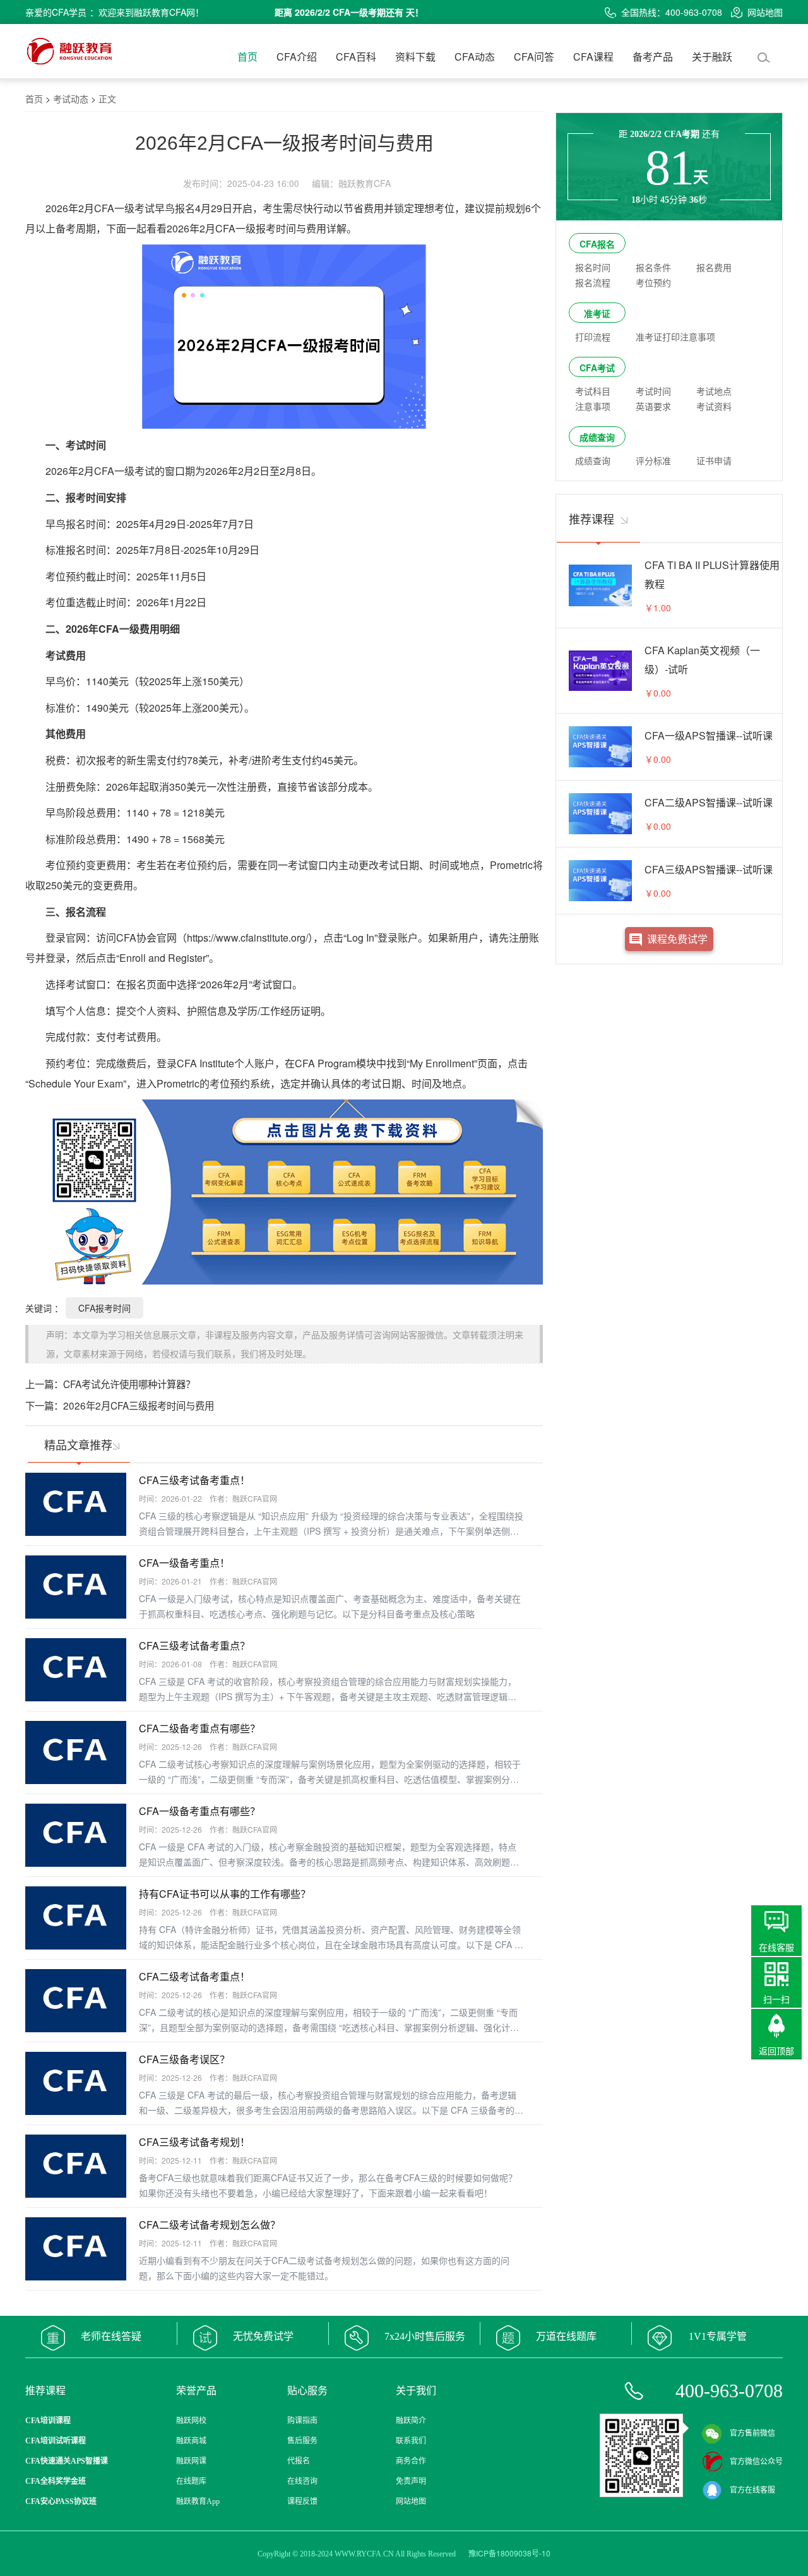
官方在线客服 (752, 2490)
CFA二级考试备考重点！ (194, 1976)
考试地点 (714, 391)
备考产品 (653, 57)
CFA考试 (597, 368)
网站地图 (765, 12)
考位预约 (653, 282)
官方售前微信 (752, 2433)
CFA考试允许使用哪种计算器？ (129, 1384)
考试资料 (714, 406)
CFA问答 (534, 57)
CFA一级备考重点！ (184, 1563)
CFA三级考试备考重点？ (194, 1645)
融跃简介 (411, 2421)
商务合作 (411, 2461)
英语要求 (653, 406)
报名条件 (653, 267)
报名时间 (593, 267)
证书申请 (714, 460)
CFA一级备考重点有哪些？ (199, 1811)
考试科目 (593, 391)
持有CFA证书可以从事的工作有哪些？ (225, 1894)
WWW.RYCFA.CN (364, 2554)
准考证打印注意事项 (675, 337)
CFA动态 (475, 57)
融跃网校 (191, 2421)
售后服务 (302, 2441)
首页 (247, 57)
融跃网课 (191, 2461)
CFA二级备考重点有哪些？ (199, 1728)
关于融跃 (712, 57)
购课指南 (302, 2421)
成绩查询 (597, 437)
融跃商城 (191, 2441)
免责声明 (411, 2481)
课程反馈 (302, 2501)
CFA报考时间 (104, 1308)
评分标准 (653, 460)
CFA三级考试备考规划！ (194, 2142)
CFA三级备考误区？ (184, 2059)
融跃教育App (198, 2501)
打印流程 (593, 337)
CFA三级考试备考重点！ (194, 1480)
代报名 (299, 2461)
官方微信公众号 (756, 2462)
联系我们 (411, 2441)
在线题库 (191, 2481)
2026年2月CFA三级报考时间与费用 (139, 1405)
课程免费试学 (677, 939)
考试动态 (71, 99)
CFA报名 (597, 244)
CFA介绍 (297, 57)
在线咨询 (302, 2481)
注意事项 (593, 406)
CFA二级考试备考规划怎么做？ (210, 2225)
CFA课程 (593, 57)
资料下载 (415, 57)
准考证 (597, 313)
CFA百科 (356, 57)
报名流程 (593, 282)
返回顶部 (776, 2051)
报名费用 (714, 267)
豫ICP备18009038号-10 (509, 2553)
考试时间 (653, 391)
